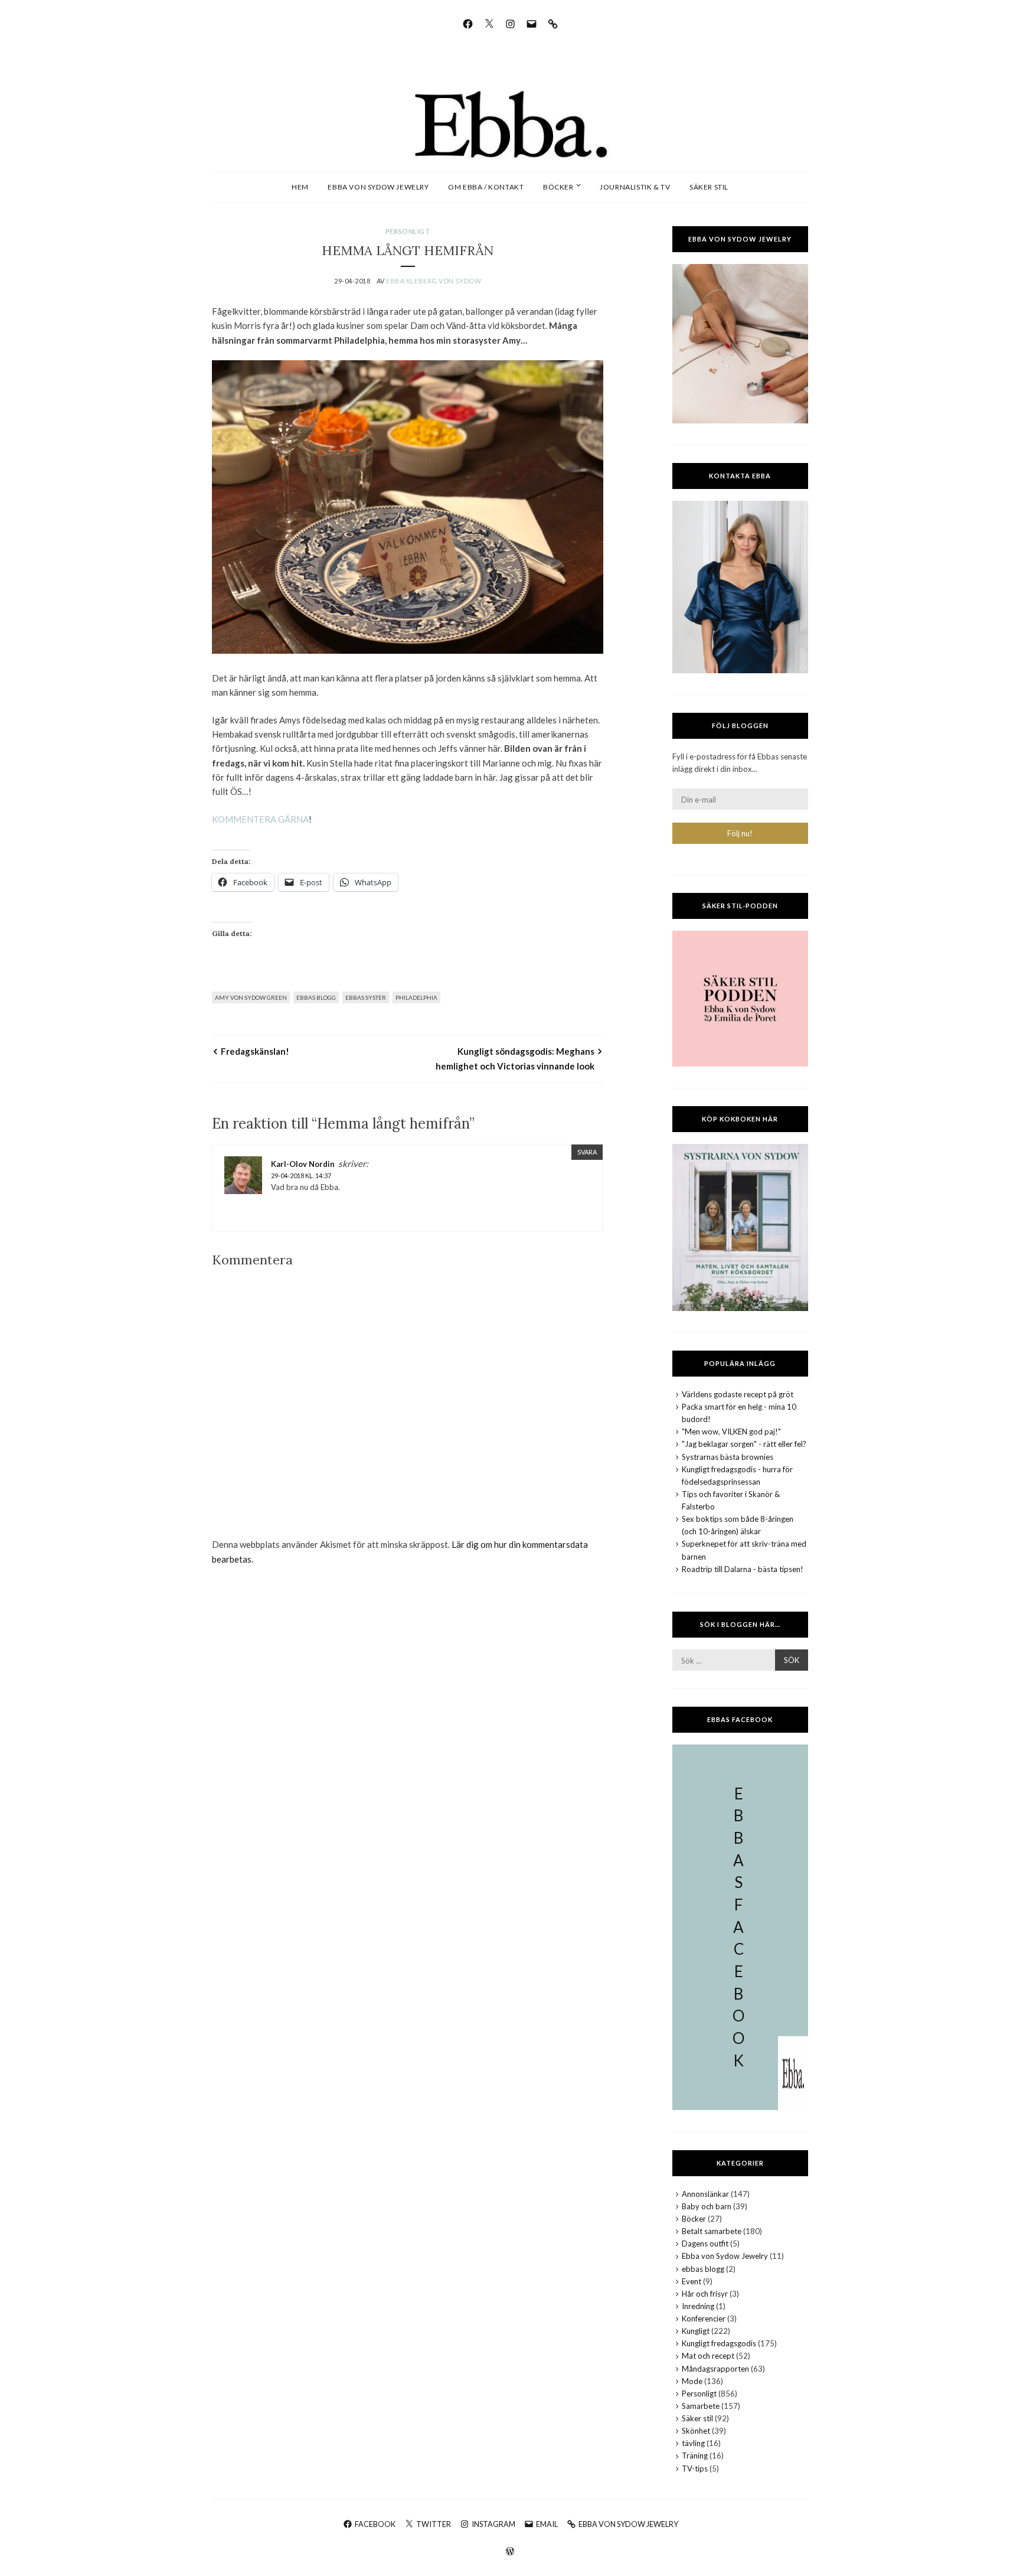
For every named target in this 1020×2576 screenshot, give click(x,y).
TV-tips (695, 2469)
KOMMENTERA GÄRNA (260, 819)
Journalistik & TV (635, 187)
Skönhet (696, 2431)
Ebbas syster (366, 997)
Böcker (558, 187)
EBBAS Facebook (740, 1719)
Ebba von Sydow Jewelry (378, 187)
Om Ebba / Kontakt (486, 187)
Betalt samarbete (712, 2231)
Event (692, 2281)
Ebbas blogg (316, 997)
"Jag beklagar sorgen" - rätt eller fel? (744, 1444)
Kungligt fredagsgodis (719, 2343)
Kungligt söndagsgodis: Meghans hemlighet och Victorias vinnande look (515, 1058)
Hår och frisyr (705, 2294)
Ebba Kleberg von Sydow (434, 281)
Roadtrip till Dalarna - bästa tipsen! (743, 1569)
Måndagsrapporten (715, 2369)
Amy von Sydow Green (251, 997)
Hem (300, 187)
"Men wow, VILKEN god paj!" (731, 1432)
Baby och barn (707, 2206)
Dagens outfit (705, 2244)
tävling (693, 2443)
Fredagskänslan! (255, 1051)
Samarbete (701, 2406)
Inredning (698, 2306)
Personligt (408, 231)
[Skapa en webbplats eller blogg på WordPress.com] (510, 2552)
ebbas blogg (703, 2269)
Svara (587, 1152)
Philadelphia (416, 997)
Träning (695, 2456)
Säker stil (709, 187)
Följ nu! (740, 833)
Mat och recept (708, 2356)
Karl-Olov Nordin (303, 1164)
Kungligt (696, 2331)
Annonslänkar (705, 2194)
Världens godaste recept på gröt (738, 1394)
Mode (692, 2381)
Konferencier (704, 2319)
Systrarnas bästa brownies (728, 1457)
